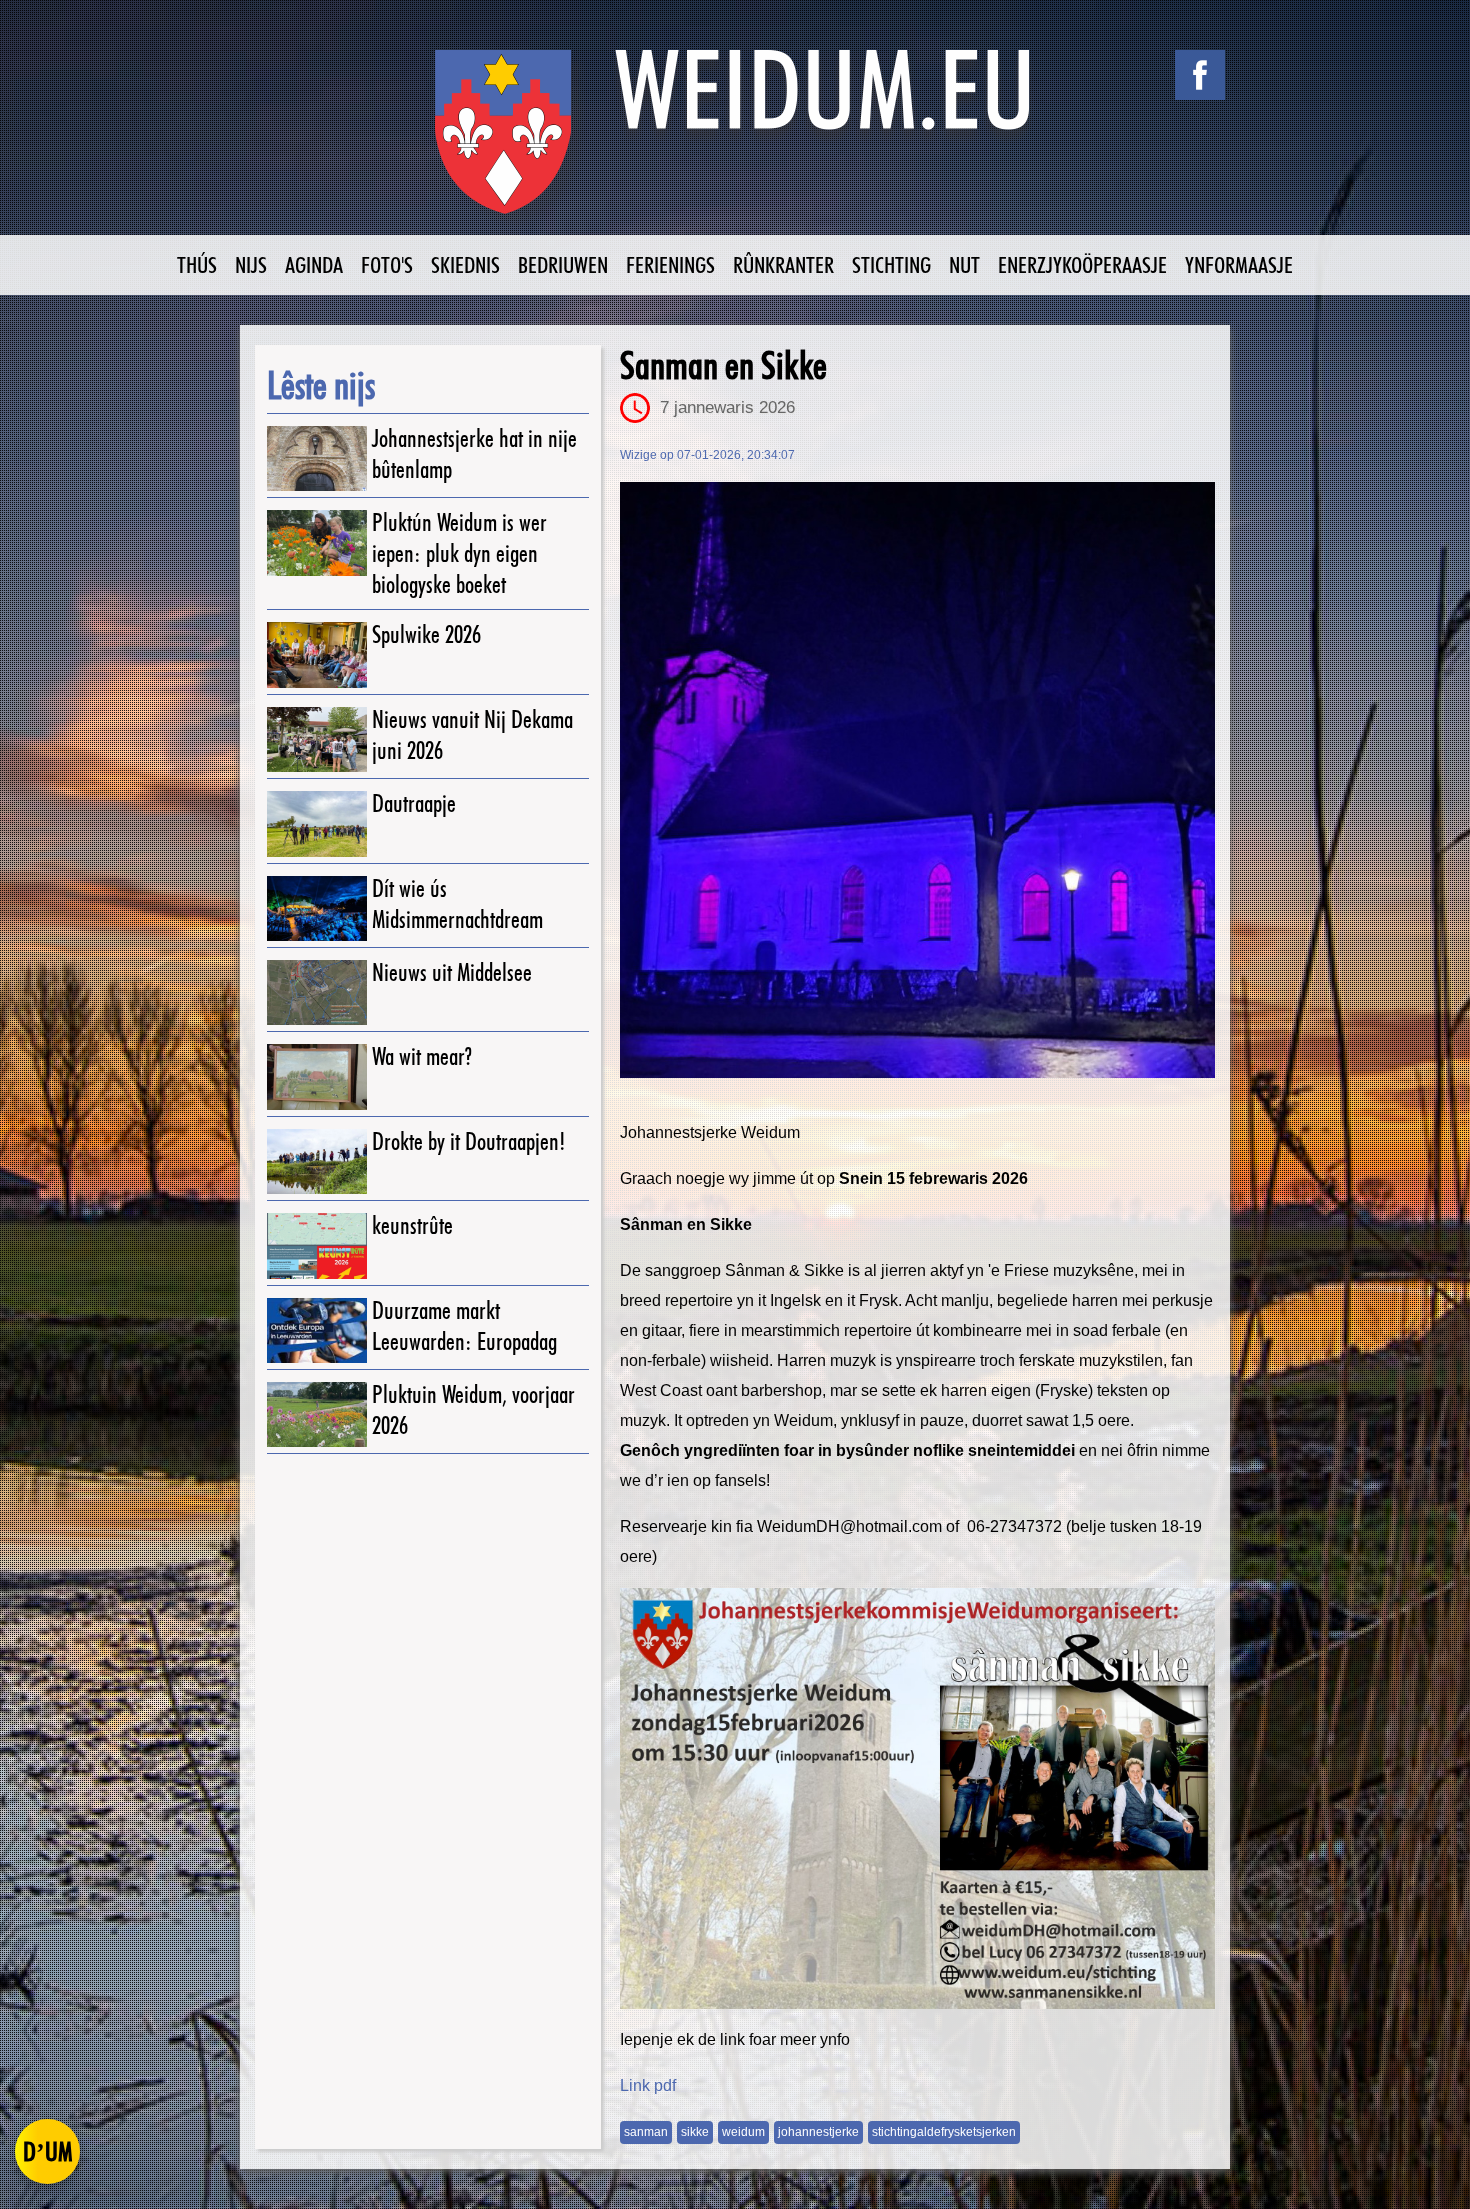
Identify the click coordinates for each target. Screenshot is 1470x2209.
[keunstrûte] (317, 1245)
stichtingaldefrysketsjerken (944, 2132)
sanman (646, 2132)
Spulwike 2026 (426, 634)
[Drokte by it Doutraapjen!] (317, 1161)
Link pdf (648, 2085)
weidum (743, 2132)
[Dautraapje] (317, 823)
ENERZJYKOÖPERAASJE (1082, 264)
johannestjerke (818, 2132)
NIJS (251, 264)
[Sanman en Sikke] (917, 780)
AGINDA (314, 264)
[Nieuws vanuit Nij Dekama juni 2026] (317, 739)
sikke (695, 2132)
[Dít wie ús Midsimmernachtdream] (317, 908)
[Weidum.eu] (735, 142)
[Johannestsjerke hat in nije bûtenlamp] (317, 458)
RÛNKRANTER (783, 264)
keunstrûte (412, 1225)
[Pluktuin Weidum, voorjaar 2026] (317, 1414)
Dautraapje (414, 803)
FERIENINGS (670, 264)
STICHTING (891, 264)
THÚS (197, 264)
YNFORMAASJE (1239, 264)
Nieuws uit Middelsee (452, 972)
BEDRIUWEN (563, 264)
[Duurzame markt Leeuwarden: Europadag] (317, 1330)
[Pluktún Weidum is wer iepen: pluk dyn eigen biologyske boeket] (317, 542)
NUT (964, 264)
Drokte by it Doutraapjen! (469, 1141)
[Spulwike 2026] (317, 654)
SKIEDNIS (465, 264)
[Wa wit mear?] (317, 1076)
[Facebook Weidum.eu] (1200, 75)
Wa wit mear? (422, 1056)
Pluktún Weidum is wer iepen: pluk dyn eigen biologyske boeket (459, 553)
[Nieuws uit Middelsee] (317, 992)
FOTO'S (387, 264)
